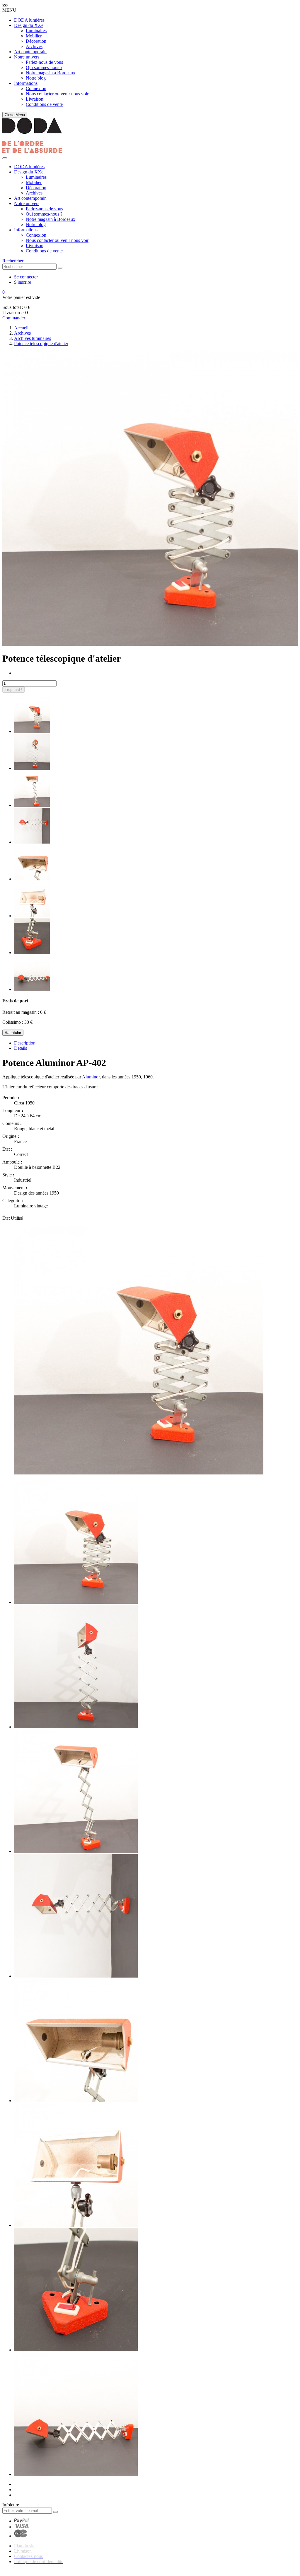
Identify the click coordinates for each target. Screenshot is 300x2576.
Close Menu (15, 115)
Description (25, 1043)
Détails (21, 1048)
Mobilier (34, 36)
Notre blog (36, 78)
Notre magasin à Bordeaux (51, 73)
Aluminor (91, 1077)
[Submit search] (60, 268)
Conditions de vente (44, 104)
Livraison (35, 99)
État (7, 1218)
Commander (14, 318)
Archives (34, 46)
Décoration (36, 41)
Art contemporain (30, 52)
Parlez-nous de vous (44, 62)
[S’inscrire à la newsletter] (55, 2512)
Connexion (36, 88)
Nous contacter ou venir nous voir (57, 94)
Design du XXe (29, 25)
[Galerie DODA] (32, 151)
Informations (26, 83)
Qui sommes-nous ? (44, 67)
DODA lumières (29, 20)
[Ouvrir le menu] (5, 158)
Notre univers (27, 57)
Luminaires (36, 31)
